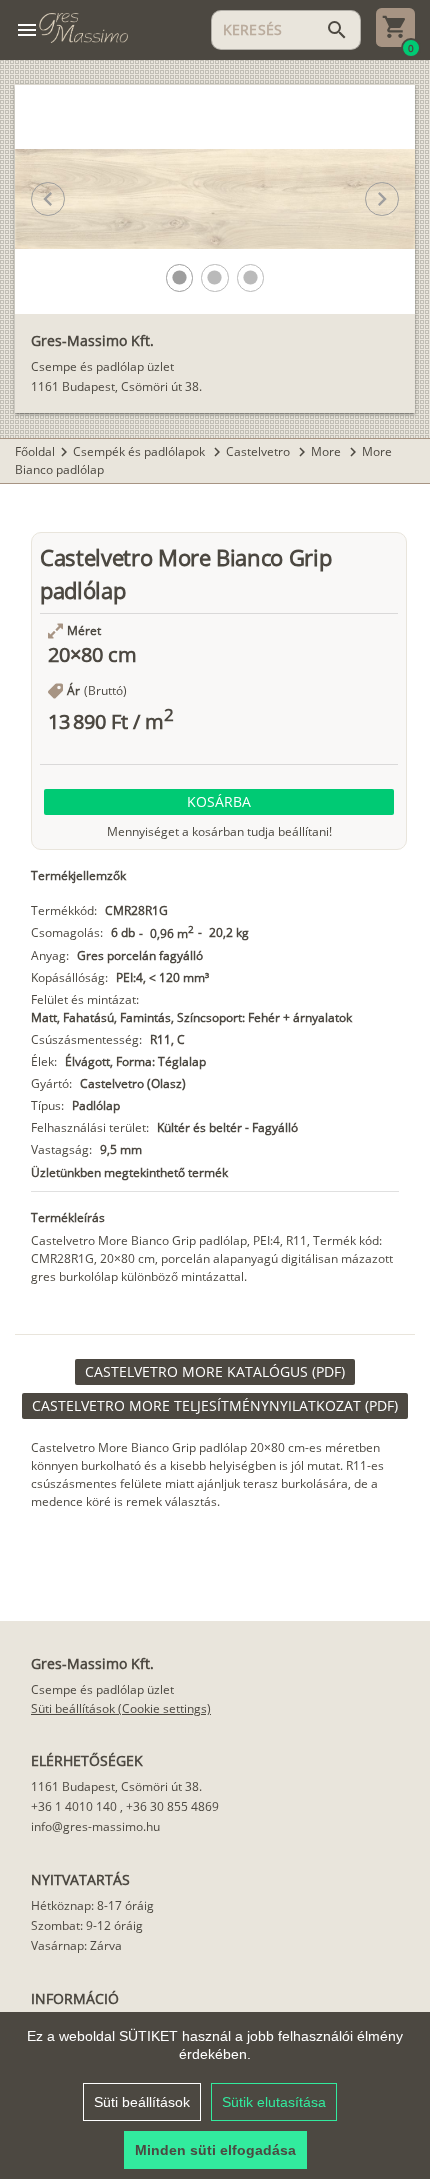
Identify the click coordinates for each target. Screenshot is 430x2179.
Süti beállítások (142, 2102)
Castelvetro (259, 451)
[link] (215, 1372)
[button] (179, 277)
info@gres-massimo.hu (95, 1826)
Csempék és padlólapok (140, 451)
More (327, 451)
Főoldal (35, 451)
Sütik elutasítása (274, 2102)
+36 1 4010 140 (74, 1806)
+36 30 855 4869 (172, 1806)
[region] (215, 2095)
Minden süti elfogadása (215, 2150)
